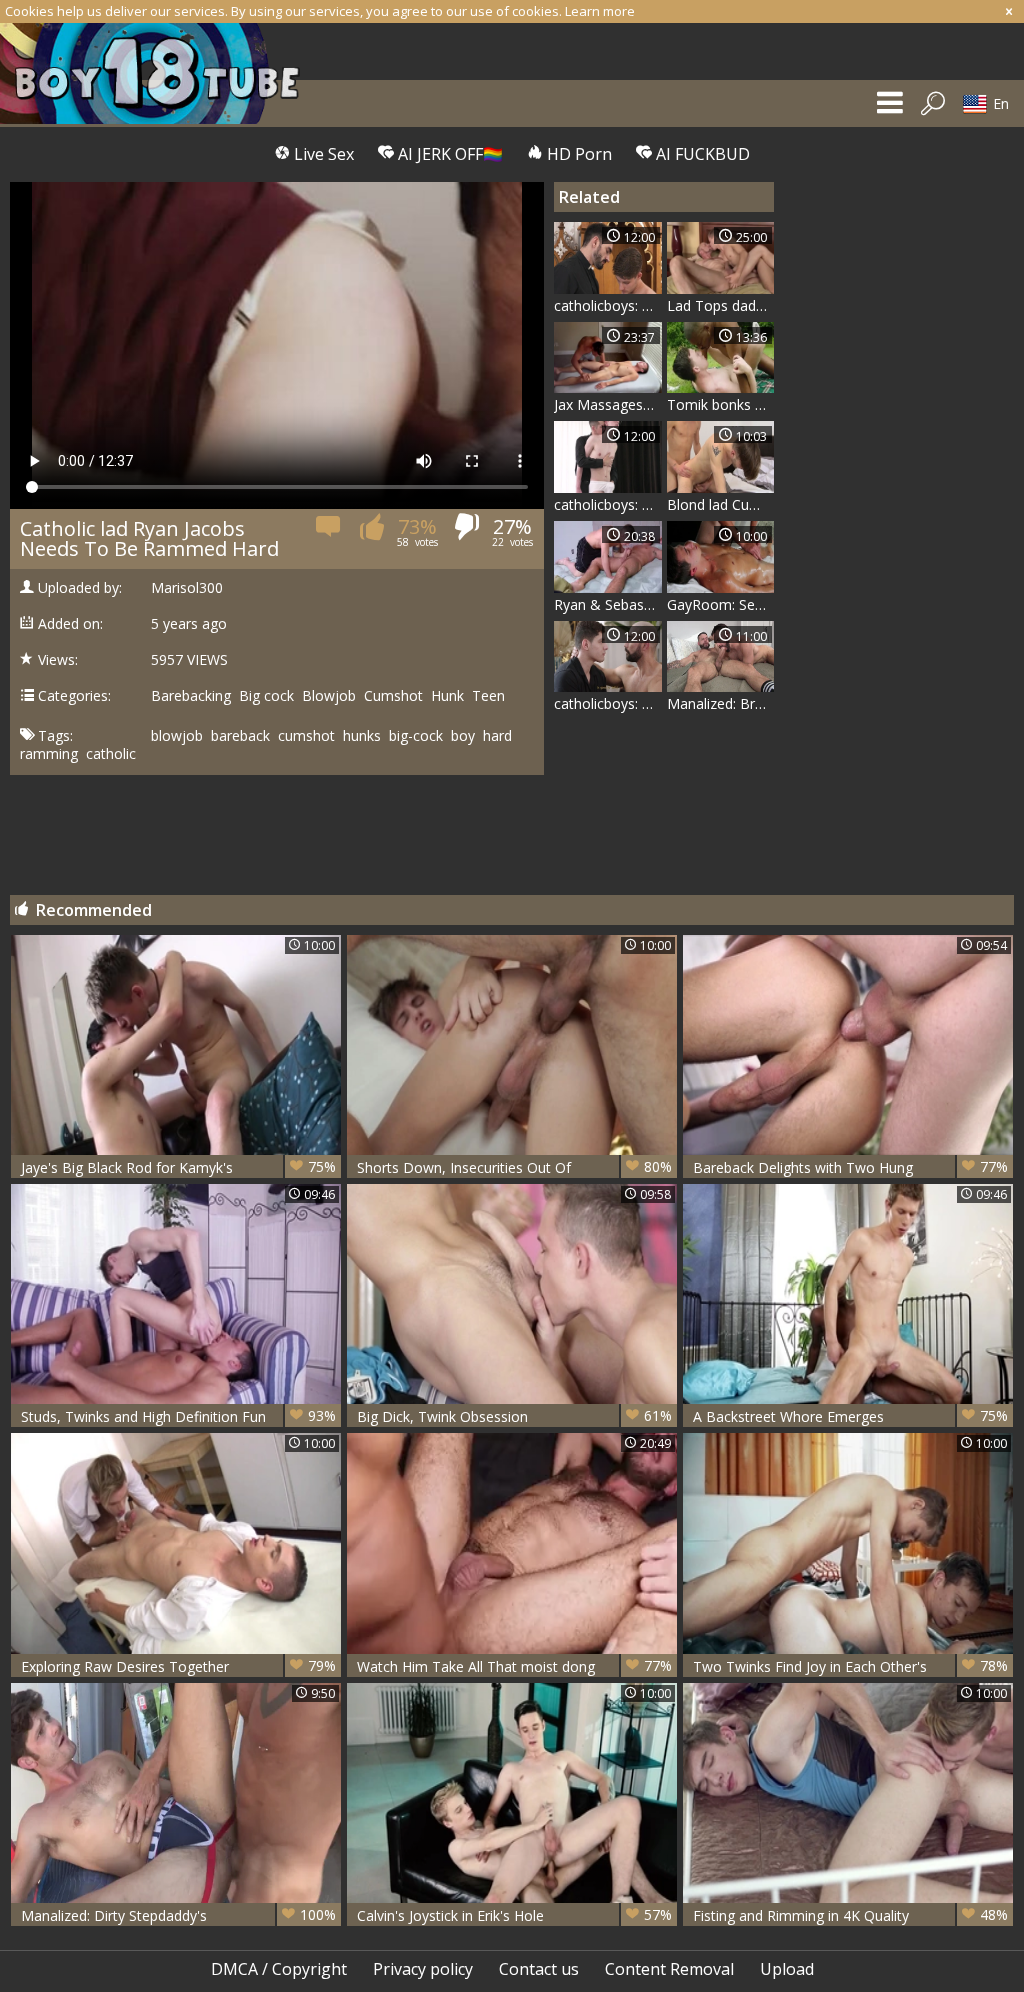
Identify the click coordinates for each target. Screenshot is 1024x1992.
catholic (111, 754)
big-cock (416, 736)
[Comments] (329, 532)
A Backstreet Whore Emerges (850, 1416)
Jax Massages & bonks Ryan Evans (608, 404)
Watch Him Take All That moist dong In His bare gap (514, 1666)
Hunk (447, 696)
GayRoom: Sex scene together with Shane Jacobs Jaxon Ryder (721, 604)
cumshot (306, 736)
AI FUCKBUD (701, 154)
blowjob (177, 736)
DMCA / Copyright (279, 1969)
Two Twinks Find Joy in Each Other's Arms (850, 1666)
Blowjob (329, 696)
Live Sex (322, 154)
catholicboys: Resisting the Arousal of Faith (608, 504)
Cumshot (393, 696)
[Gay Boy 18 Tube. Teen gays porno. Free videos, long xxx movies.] (160, 73)
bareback (240, 736)
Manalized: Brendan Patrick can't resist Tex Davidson (721, 703)
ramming (49, 754)
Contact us (539, 1969)
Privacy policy (423, 1969)
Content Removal (669, 1969)
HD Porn (577, 154)
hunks (362, 736)
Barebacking (191, 696)
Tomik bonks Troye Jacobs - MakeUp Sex (721, 404)
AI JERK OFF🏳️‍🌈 (448, 154)
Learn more (600, 11)
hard (497, 736)
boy (463, 736)
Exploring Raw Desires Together (178, 1666)
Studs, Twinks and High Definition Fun (178, 1416)
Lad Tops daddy (719, 305)
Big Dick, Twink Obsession (514, 1416)
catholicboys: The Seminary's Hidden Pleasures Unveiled (608, 305)
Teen (488, 696)
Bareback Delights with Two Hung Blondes (850, 1167)
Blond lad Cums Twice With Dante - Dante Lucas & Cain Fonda (721, 504)
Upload (787, 1969)
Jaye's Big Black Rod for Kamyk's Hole (178, 1167)
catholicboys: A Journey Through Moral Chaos (608, 703)
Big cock (266, 696)
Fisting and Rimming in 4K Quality (850, 1915)
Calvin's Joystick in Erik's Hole (514, 1915)
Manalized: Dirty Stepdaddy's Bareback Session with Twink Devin (178, 1915)
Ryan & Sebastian (608, 604)
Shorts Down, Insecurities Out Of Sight (514, 1167)
